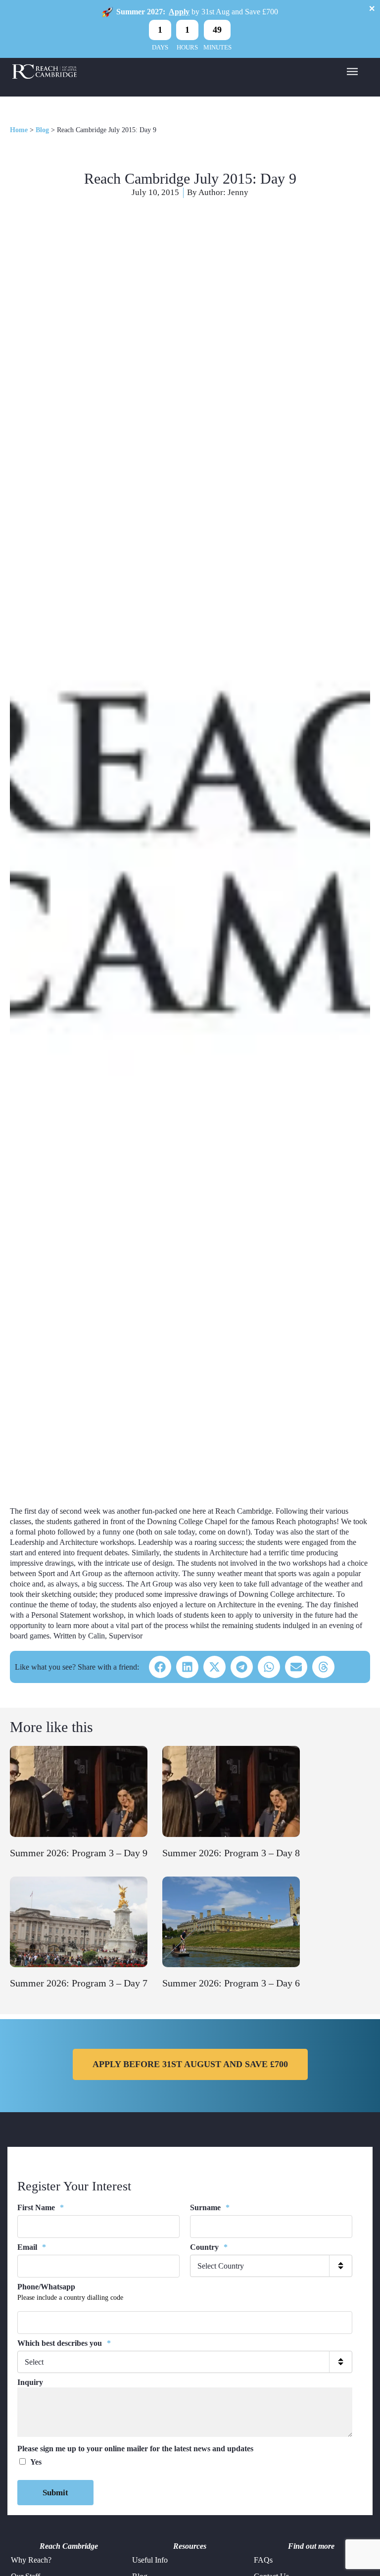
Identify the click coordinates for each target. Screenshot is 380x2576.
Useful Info (150, 2560)
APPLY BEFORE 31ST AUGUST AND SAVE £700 (190, 2064)
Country (209, 2247)
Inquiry (30, 2382)
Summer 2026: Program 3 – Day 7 (79, 1983)
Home (19, 130)
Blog (42, 130)
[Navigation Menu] (352, 71)
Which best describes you (64, 2343)
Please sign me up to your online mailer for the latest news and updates (135, 2449)
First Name (41, 2207)
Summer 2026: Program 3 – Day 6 (231, 1983)
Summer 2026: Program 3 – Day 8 (231, 1853)
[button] (160, 1667)
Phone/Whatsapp (46, 2287)
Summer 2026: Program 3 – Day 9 (79, 1853)
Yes (36, 2462)
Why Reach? (31, 2560)
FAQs (263, 2560)
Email (32, 2247)
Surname (210, 2207)
